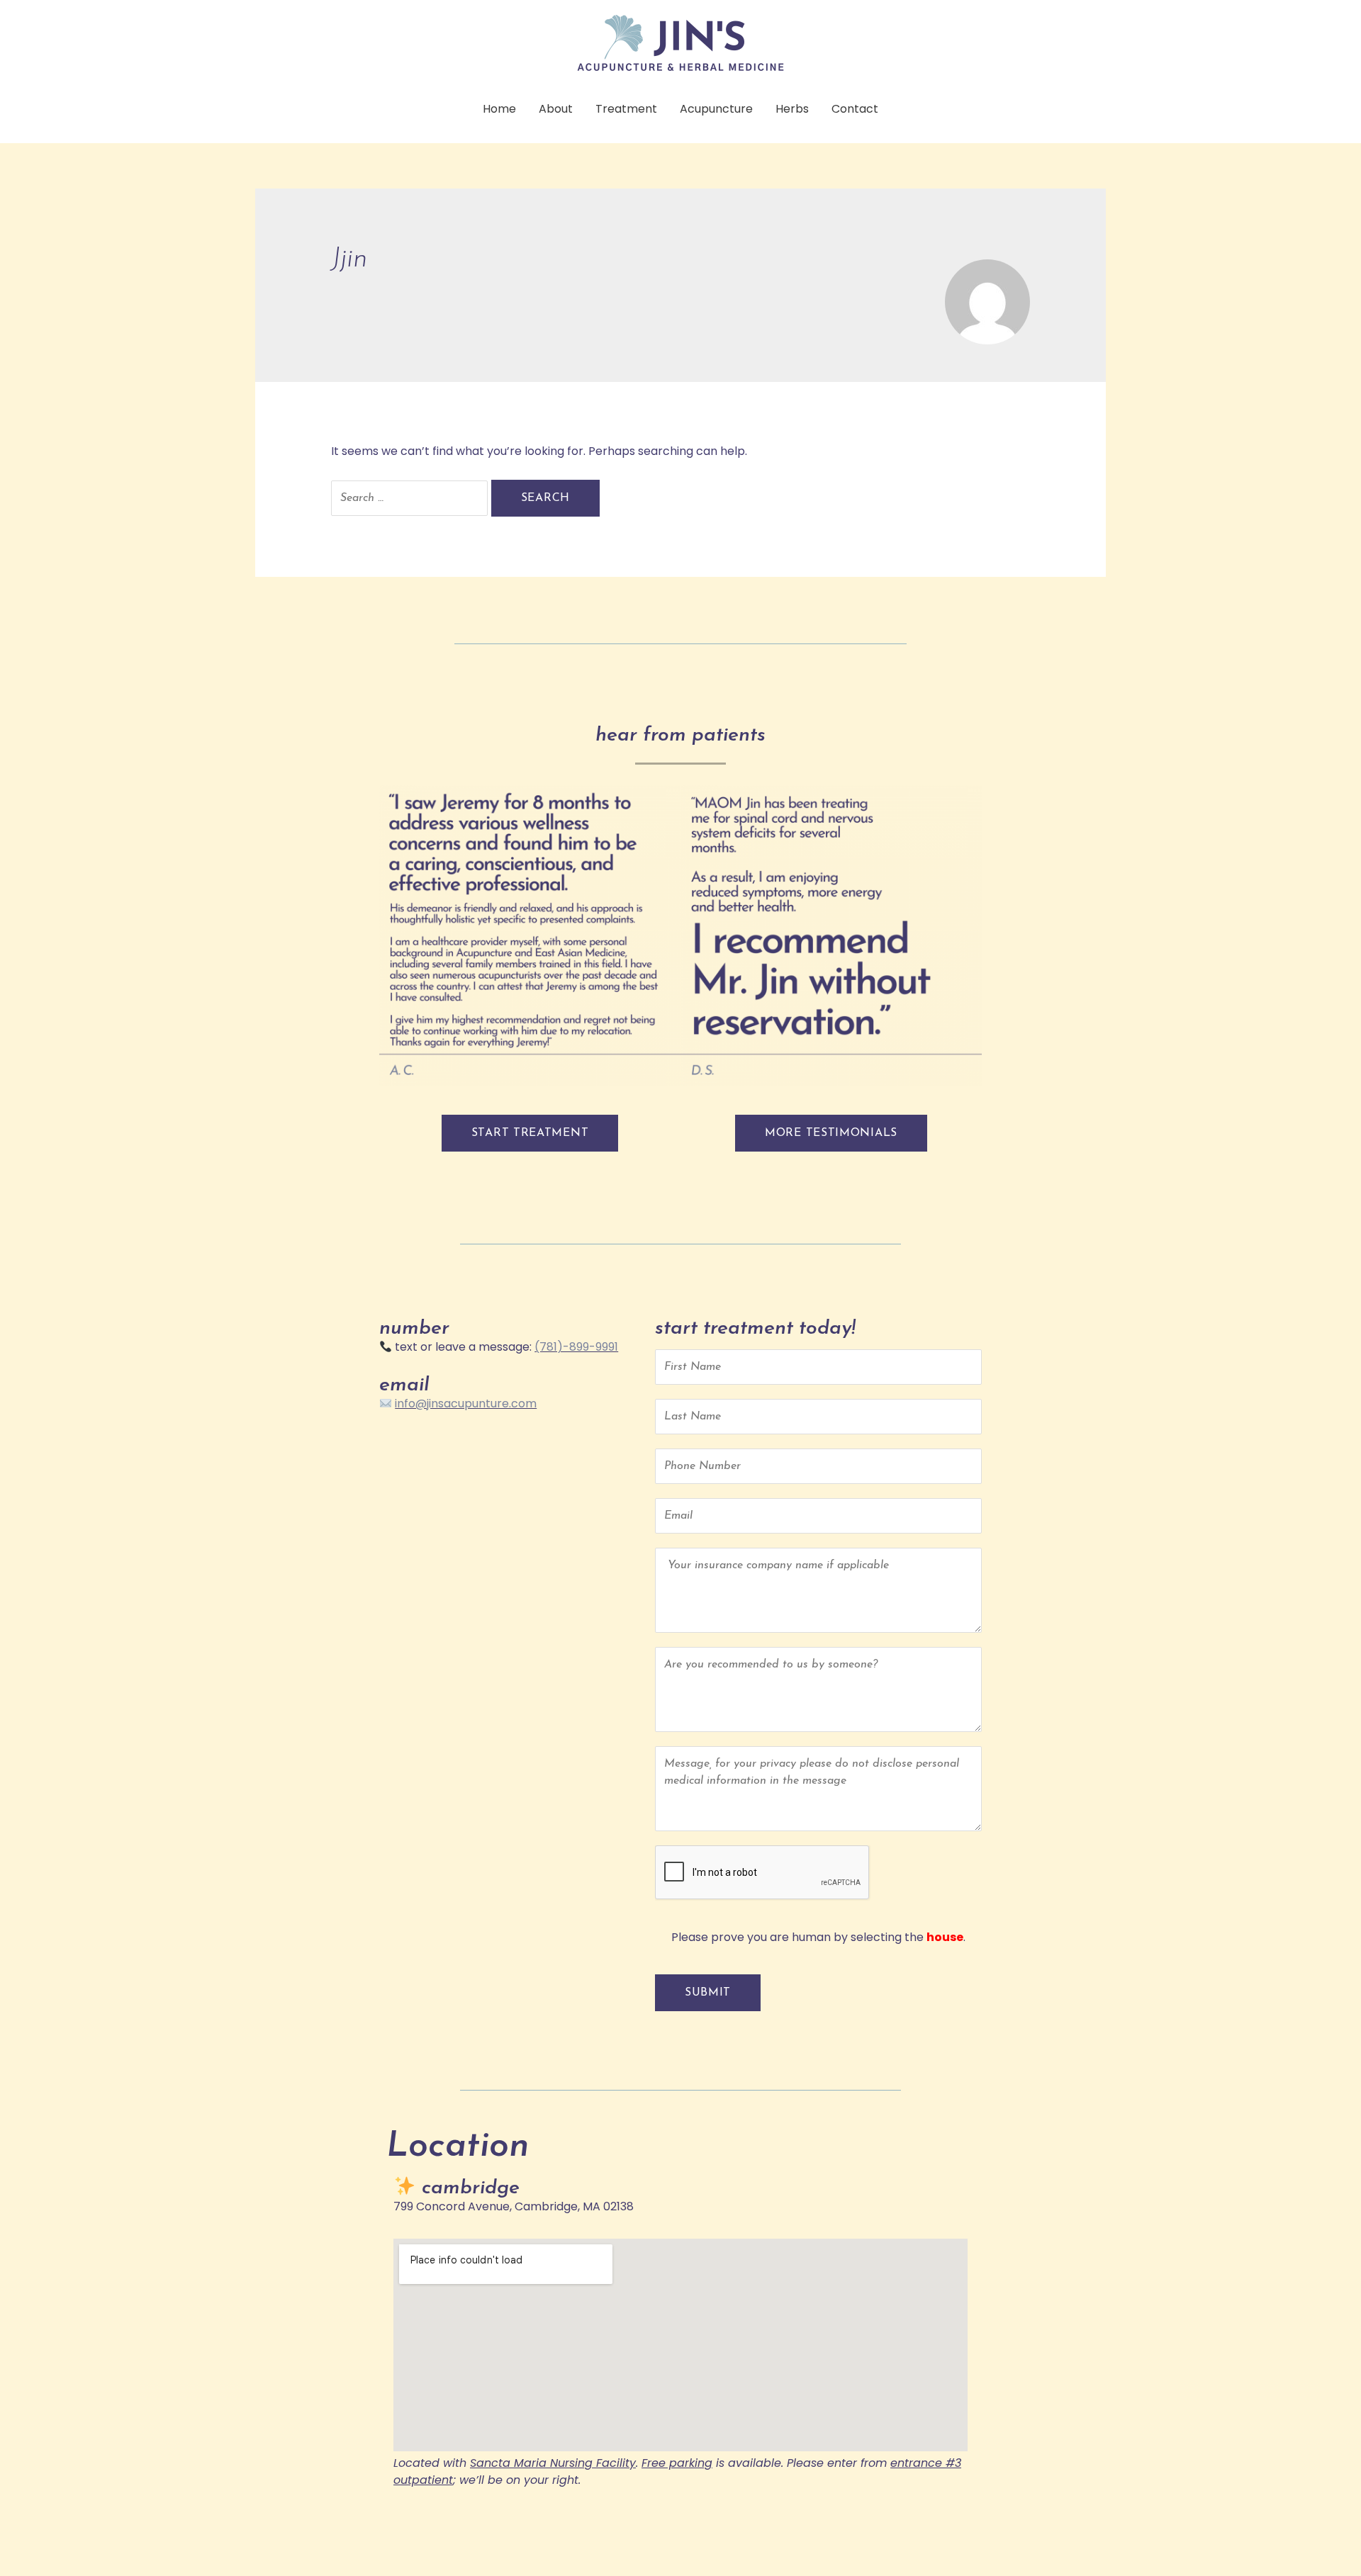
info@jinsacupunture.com (466, 1404)
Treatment (626, 109)
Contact (855, 109)
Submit (708, 1993)
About (556, 109)
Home (499, 109)
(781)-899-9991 (576, 1347)
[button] (530, 1133)
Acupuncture (716, 109)
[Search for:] (411, 498)
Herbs (792, 109)
